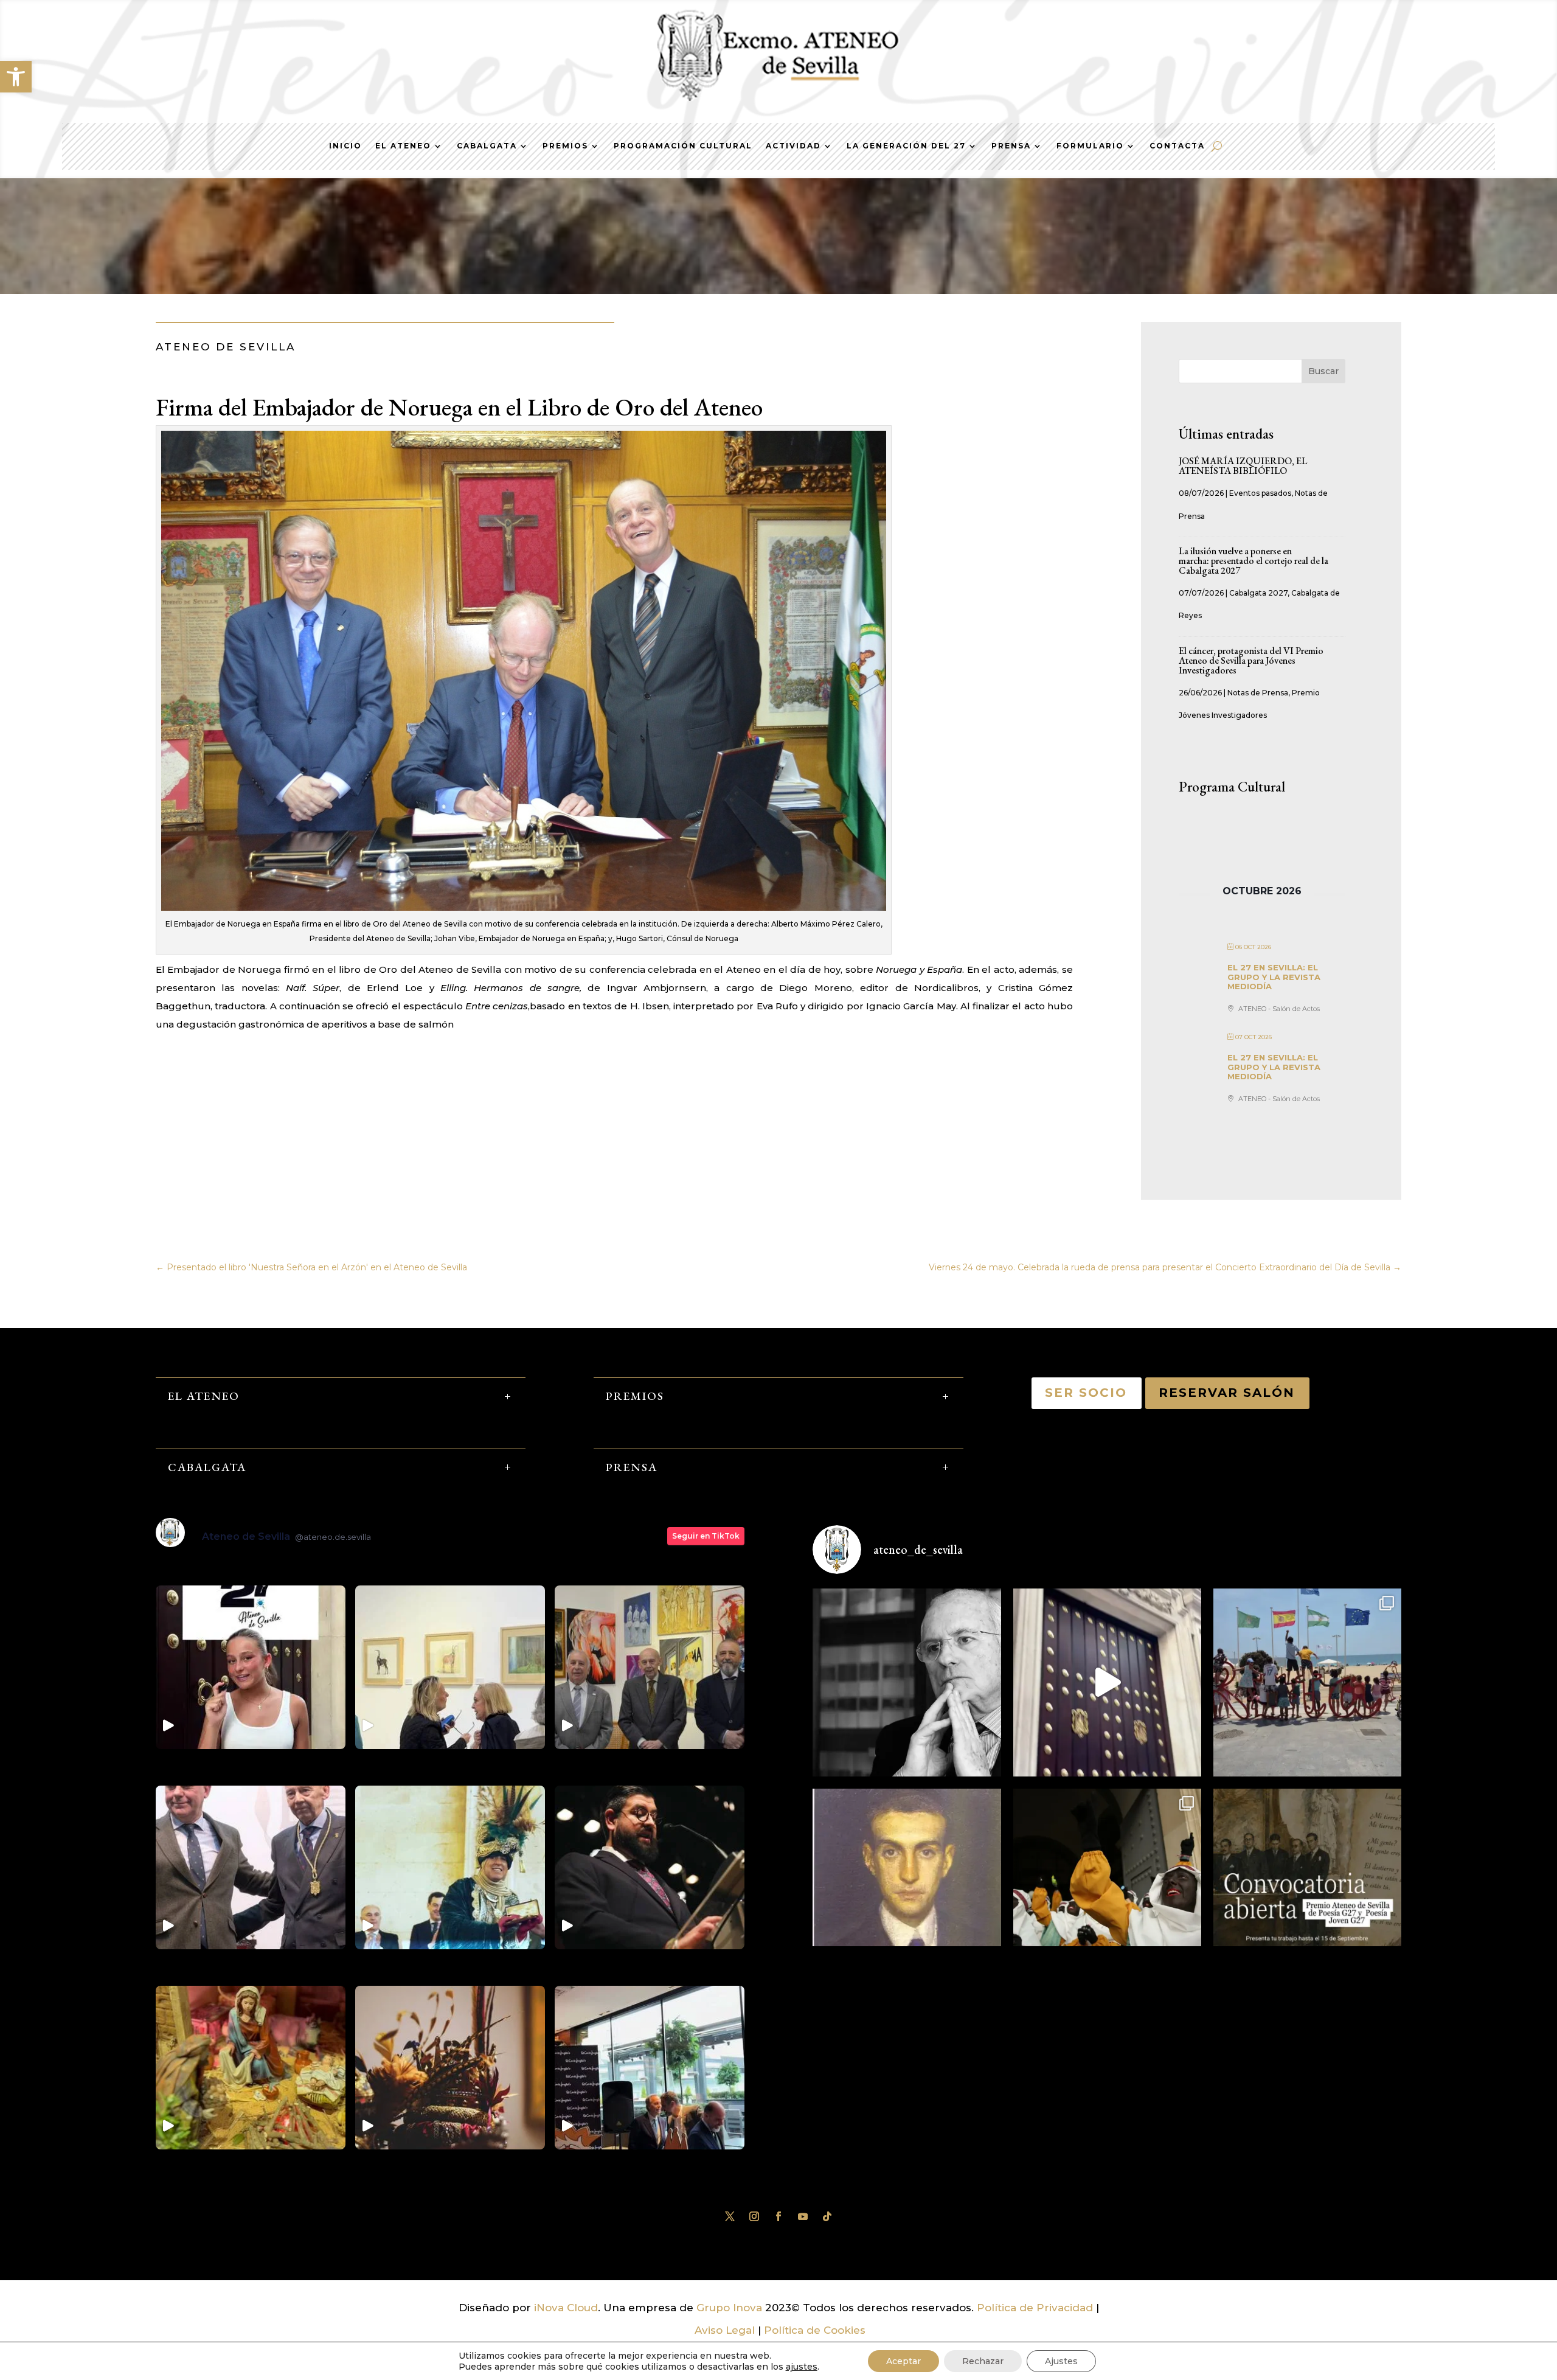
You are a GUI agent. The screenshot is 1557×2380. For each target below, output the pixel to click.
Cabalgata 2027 (1258, 593)
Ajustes (1061, 2361)
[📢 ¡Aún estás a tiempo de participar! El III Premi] (1307, 1883)
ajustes (802, 2367)
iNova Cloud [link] (566, 2308)
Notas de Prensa (1258, 693)
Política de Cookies (815, 2330)
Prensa (1011, 146)
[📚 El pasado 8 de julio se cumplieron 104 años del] (907, 1883)
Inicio (345, 146)
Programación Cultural (683, 146)
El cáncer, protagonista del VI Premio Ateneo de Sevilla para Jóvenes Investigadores (1251, 660)
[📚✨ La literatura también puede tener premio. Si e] (1107, 1682)
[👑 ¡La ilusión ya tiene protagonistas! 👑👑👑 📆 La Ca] (1107, 1883)
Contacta (1177, 146)
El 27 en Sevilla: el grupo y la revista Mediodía (1274, 977)
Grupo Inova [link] (731, 2308)
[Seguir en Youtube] (803, 2216)
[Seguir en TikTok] (827, 2216)
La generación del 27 (906, 146)
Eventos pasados (1260, 493)
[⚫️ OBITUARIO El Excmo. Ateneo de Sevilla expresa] (907, 1682)
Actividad (793, 146)
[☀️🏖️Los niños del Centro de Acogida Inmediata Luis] (1307, 1682)
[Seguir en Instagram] (754, 2216)
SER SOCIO (1087, 1393)
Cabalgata (487, 146)
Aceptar (903, 2361)
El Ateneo (403, 146)
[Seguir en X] (730, 2216)
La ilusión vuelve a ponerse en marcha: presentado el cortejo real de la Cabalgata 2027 (1254, 561)
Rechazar (983, 2361)
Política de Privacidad (1035, 2308)
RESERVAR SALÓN (1227, 1393)
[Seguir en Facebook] (778, 2216)
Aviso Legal (725, 2330)
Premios (565, 146)
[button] (16, 77)
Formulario (1090, 146)
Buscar (1323, 371)
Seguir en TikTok (706, 1536)
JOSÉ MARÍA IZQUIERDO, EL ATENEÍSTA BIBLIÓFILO (1243, 466)
